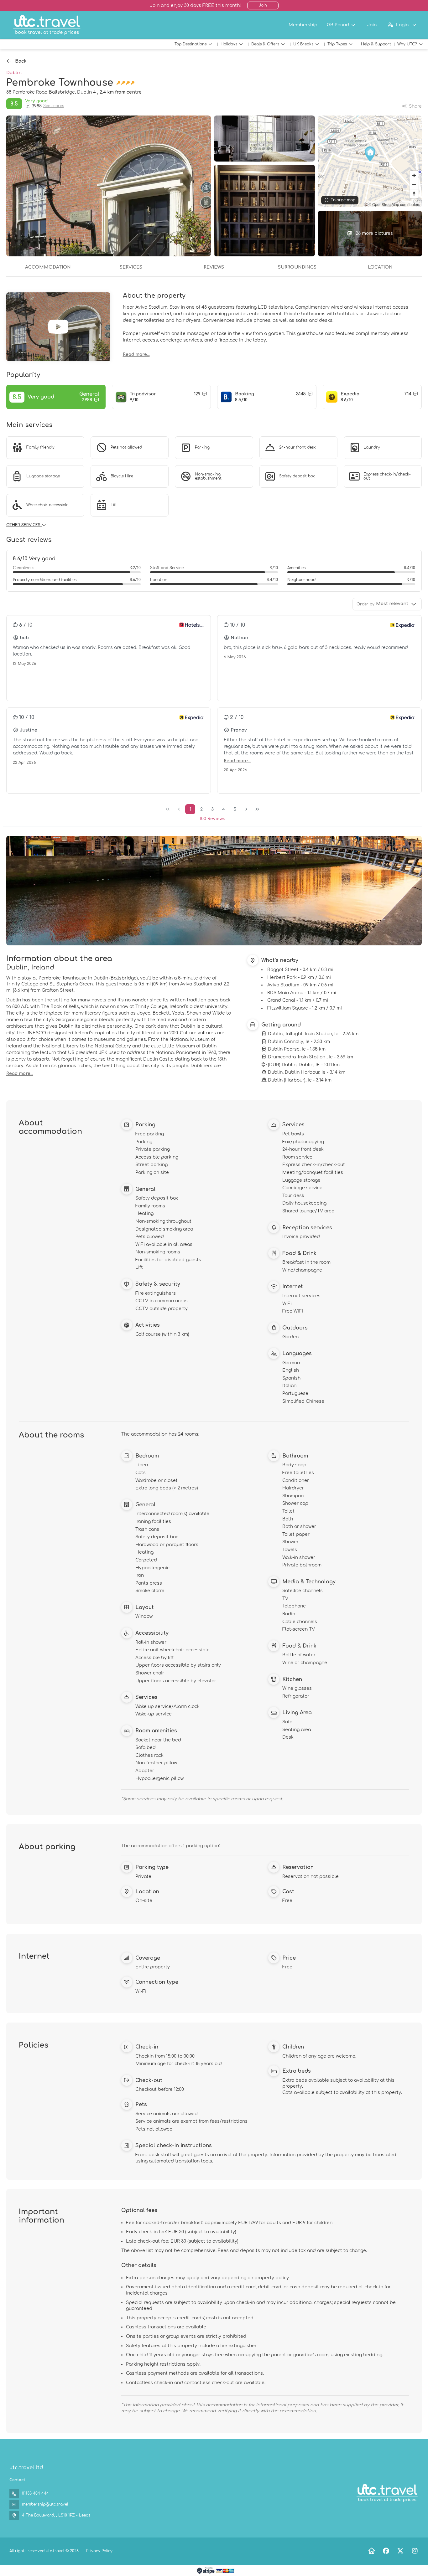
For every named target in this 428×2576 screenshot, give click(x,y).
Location (380, 267)
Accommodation (48, 267)
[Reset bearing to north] (414, 194)
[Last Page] (257, 809)
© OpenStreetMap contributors (394, 204)
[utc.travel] (387, 2493)
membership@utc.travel (45, 2504)
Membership (303, 25)
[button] (370, 154)
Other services (24, 525)
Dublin (14, 73)
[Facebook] (386, 2551)
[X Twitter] (400, 2551)
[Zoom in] (414, 175)
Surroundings (297, 267)
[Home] (371, 2551)
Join (263, 5)
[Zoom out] (414, 185)
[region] (370, 161)
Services (131, 267)
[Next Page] (246, 809)
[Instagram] (415, 2551)
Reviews (214, 267)
